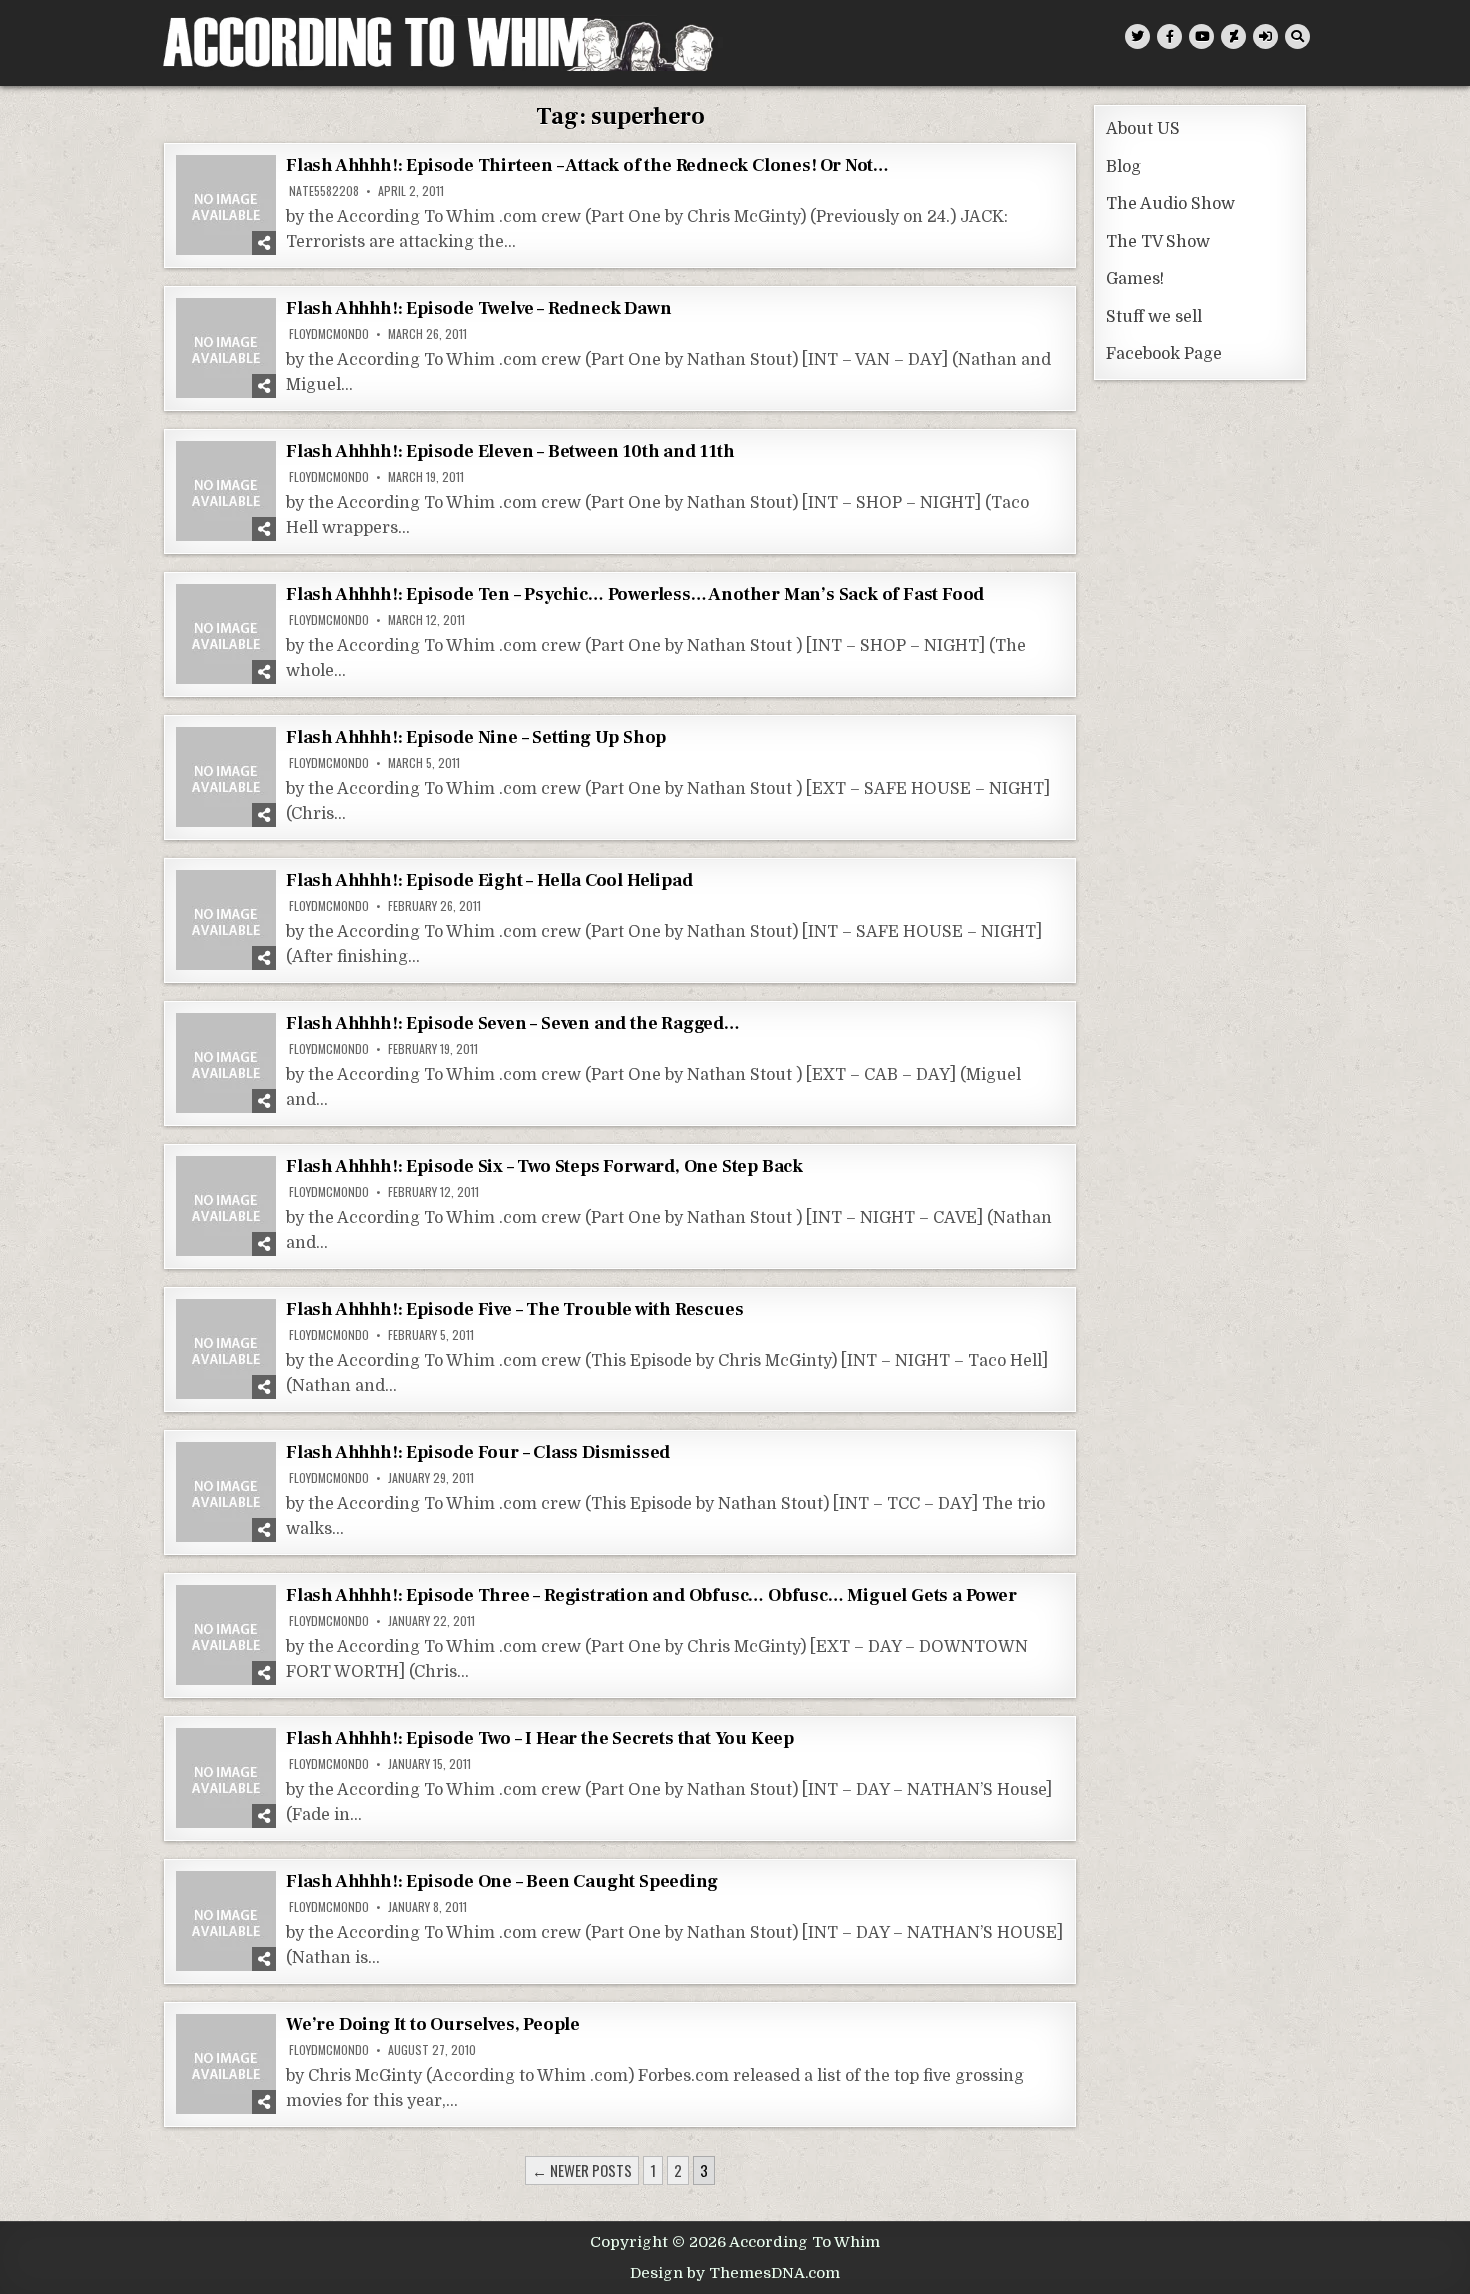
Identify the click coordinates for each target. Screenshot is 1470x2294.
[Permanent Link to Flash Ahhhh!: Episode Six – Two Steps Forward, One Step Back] (226, 1206)
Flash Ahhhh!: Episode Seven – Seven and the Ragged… (513, 1023)
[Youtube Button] (1201, 36)
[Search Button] (1297, 36)
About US (1143, 129)
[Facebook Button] (1169, 36)
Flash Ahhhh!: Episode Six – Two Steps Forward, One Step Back (544, 1166)
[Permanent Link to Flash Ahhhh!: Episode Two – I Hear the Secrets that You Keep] (226, 1778)
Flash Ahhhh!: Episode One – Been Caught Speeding (501, 1881)
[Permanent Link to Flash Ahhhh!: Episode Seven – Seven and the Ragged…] (226, 1063)
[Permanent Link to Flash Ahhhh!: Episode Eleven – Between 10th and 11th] (226, 491)
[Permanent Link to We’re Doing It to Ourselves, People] (226, 2064)
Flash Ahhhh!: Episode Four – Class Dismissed (478, 1452)
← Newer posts (582, 2170)
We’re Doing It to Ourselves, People (433, 2024)
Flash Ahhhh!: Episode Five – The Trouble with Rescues (514, 1309)
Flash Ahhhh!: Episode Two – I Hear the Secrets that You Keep (540, 1738)
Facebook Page (1164, 354)
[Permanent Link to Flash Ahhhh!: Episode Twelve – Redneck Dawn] (226, 348)
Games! (1135, 279)
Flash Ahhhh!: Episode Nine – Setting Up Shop (476, 737)
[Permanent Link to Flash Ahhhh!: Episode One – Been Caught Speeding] (226, 1921)
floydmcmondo (329, 334)
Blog (1123, 167)
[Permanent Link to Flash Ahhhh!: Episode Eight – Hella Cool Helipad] (226, 920)
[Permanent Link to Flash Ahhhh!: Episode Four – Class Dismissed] (226, 1492)
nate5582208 (324, 191)
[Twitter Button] (1137, 36)
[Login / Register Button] (1265, 36)
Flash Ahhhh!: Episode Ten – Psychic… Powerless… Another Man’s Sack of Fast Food (635, 594)
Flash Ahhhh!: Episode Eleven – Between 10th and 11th (510, 451)
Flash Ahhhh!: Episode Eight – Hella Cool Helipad (489, 880)
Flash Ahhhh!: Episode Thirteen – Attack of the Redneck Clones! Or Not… (587, 165)
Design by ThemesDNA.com (735, 2273)
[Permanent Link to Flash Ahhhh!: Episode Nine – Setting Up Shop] (226, 777)
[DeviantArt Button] (1233, 36)
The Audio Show (1170, 204)
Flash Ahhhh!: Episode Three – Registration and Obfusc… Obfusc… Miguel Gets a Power (651, 1595)
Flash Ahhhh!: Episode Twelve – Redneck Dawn (478, 308)
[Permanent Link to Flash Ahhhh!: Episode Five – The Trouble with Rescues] (226, 1349)
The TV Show (1158, 242)
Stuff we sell (1154, 317)
